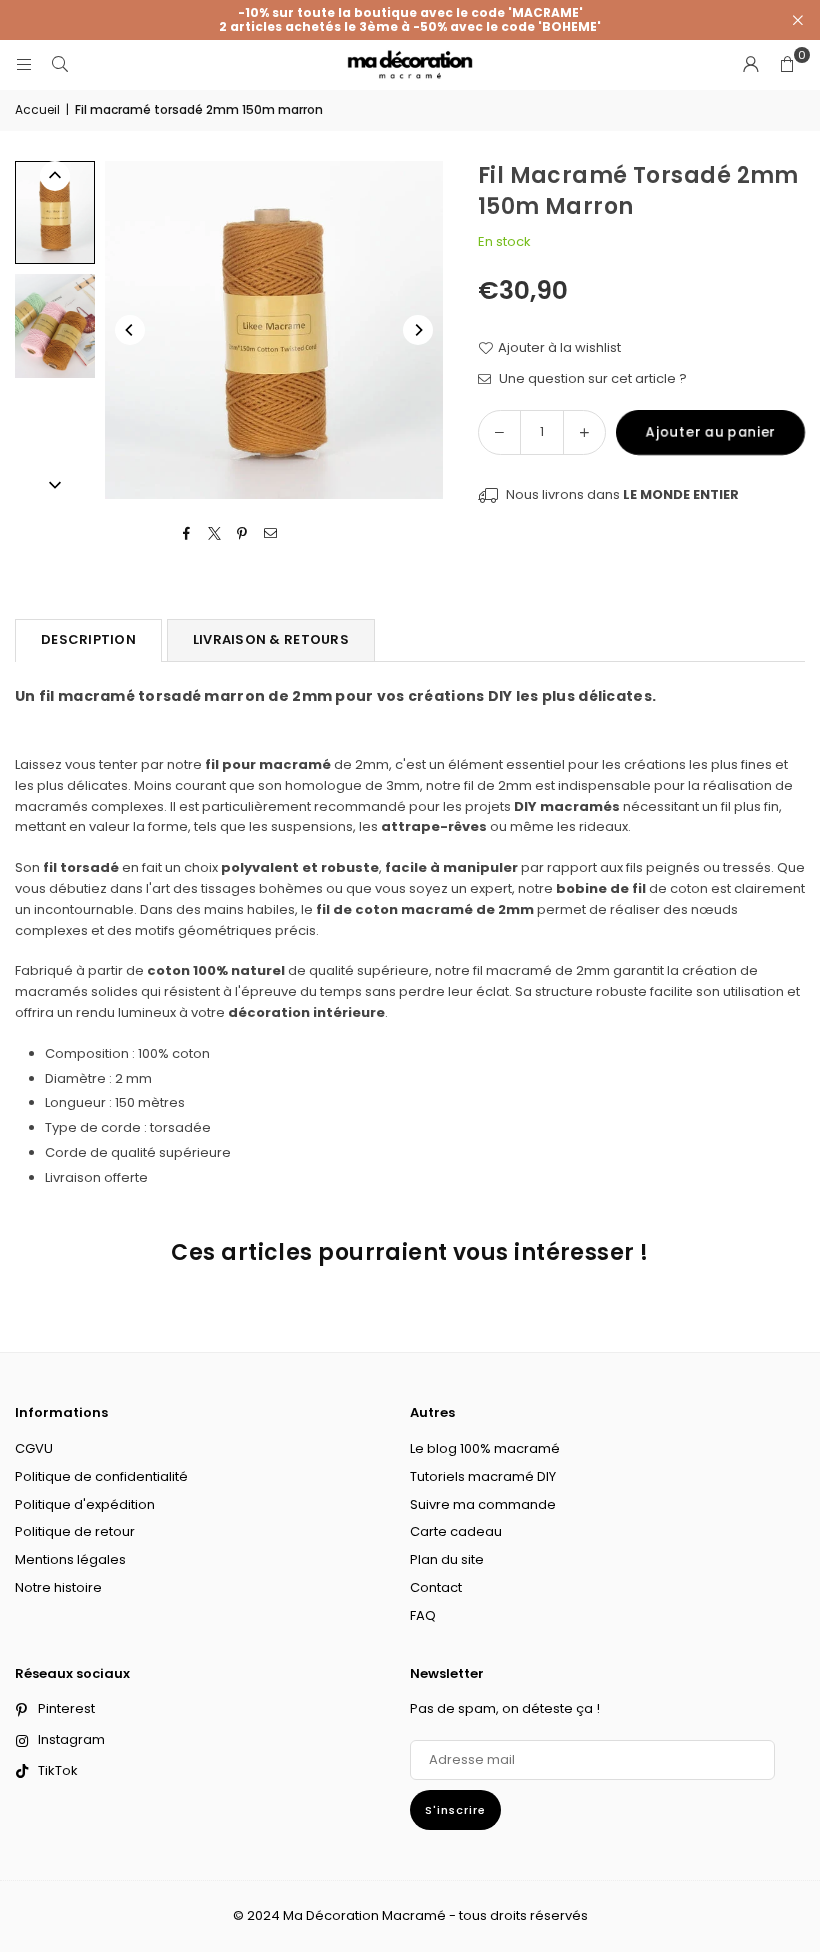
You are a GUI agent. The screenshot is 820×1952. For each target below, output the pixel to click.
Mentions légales (70, 1559)
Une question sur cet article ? (591, 378)
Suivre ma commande (483, 1504)
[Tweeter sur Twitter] (214, 534)
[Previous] (130, 330)
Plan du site (447, 1559)
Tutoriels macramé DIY (483, 1476)
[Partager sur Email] (270, 534)
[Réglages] (751, 65)
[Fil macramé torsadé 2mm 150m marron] (55, 212)
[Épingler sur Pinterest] (242, 534)
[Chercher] (60, 64)
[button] (787, 65)
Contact (436, 1587)
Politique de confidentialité (101, 1476)
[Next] (418, 330)
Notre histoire (58, 1587)
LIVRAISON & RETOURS (271, 639)
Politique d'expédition (85, 1504)
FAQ (423, 1615)
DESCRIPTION (88, 639)
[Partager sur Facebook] (186, 534)
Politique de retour (75, 1531)
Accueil (37, 109)
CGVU (34, 1448)
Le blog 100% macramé (485, 1448)
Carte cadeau (456, 1531)
